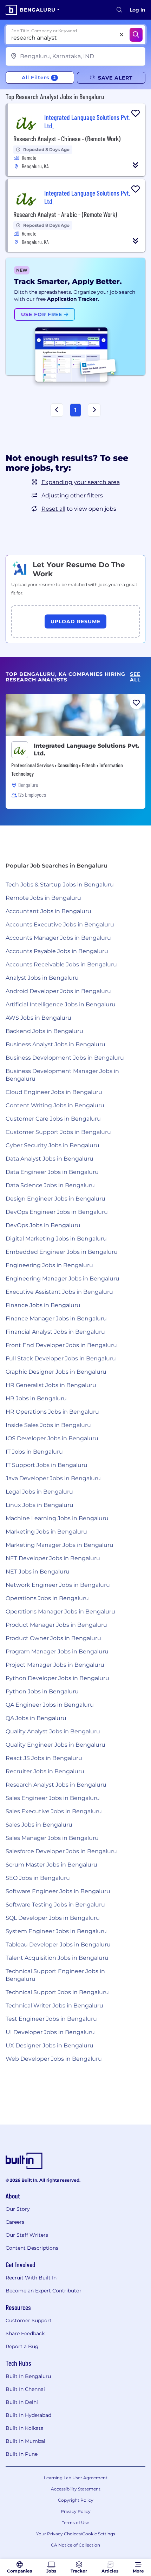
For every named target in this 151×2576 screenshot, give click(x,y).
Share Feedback (25, 2333)
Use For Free (42, 314)
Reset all (53, 509)
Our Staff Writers (27, 2235)
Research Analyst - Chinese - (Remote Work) (67, 138)
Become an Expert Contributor (44, 2291)
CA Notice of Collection (75, 2545)
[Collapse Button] (136, 165)
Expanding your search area (81, 482)
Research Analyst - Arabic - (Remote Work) (65, 214)
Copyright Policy (76, 2500)
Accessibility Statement (76, 2489)
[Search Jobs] (136, 35)
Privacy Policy (76, 2511)
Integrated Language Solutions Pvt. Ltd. (87, 750)
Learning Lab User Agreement (76, 2478)
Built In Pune (22, 2454)
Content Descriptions (32, 2248)
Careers (15, 2222)
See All (135, 677)
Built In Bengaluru (28, 2376)
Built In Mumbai (25, 2441)
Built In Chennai (25, 2389)
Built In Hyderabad (28, 2415)
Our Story (18, 2209)
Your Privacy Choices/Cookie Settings (76, 2534)
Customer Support (29, 2320)
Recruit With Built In (31, 2278)
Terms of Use (75, 2523)
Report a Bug (22, 2346)
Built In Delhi (22, 2402)
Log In (137, 10)
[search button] (119, 10)
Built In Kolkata (25, 2428)
